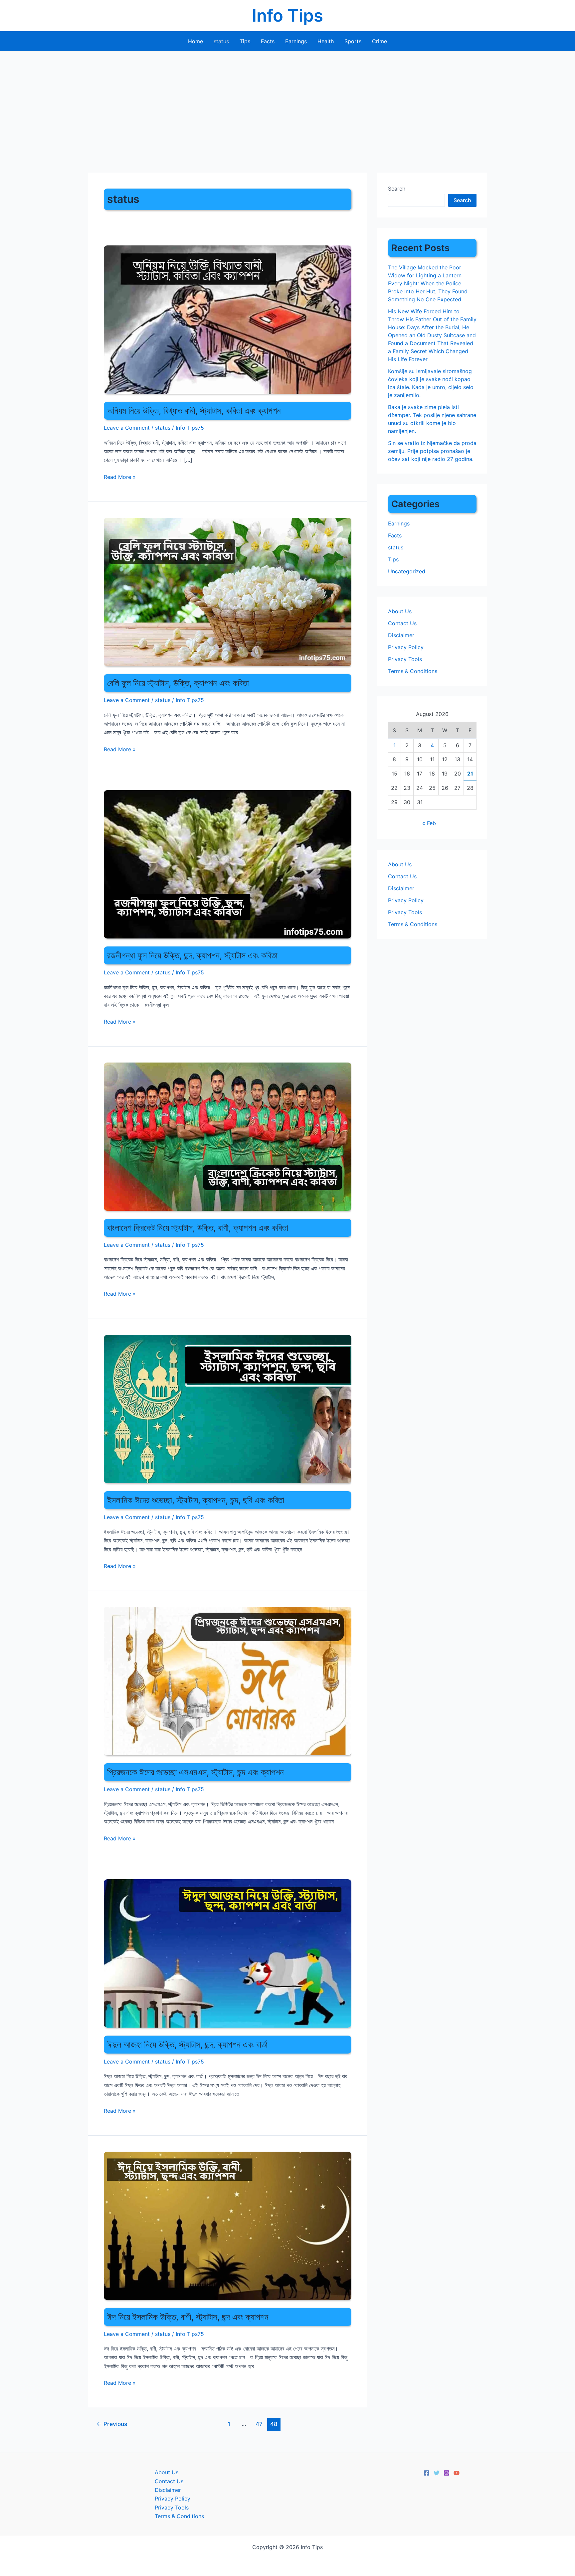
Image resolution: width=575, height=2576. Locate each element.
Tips (245, 41)
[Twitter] (437, 2473)
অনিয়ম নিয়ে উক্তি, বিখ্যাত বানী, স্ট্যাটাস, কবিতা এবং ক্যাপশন (194, 411)
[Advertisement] (287, 101)
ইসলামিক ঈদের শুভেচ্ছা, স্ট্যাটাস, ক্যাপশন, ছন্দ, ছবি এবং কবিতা (196, 1500)
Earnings (296, 41)
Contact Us (402, 623)
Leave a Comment (127, 428)
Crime (380, 41)
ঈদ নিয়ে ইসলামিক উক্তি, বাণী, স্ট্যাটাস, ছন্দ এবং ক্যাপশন (188, 2317)
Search (397, 189)
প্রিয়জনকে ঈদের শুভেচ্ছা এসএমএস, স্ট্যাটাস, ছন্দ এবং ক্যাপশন (195, 1772)
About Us (400, 611)
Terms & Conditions (413, 671)
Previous (112, 2424)
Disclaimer (401, 635)
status (221, 41)
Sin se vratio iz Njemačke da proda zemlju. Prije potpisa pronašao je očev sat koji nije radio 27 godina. (432, 451)
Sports (353, 41)
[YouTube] (457, 2473)
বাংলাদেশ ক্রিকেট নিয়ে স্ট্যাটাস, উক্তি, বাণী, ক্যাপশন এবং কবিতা (198, 1228)
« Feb (429, 823)
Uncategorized (407, 571)
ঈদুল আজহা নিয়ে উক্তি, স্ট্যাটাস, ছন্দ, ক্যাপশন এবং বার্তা (187, 2044)
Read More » (120, 477)
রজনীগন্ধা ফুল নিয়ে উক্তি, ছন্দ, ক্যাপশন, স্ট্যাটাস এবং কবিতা (192, 955)
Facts (268, 41)
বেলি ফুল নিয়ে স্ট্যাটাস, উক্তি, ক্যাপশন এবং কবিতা (178, 683)
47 (259, 2424)
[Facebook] (427, 2473)
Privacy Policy (406, 647)
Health (326, 41)
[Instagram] (447, 2473)
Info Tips (287, 15)
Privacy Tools (405, 659)
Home (195, 41)
